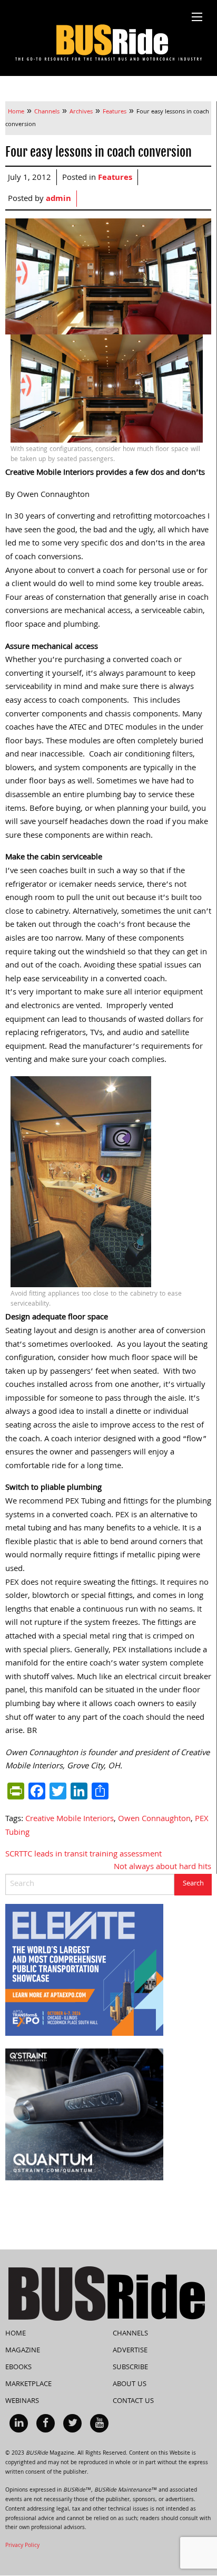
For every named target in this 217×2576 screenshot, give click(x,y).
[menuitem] (19, 2423)
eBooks (18, 2368)
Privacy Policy (22, 2546)
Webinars (22, 2401)
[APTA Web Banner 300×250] (84, 1970)
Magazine (23, 2351)
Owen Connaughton (154, 1820)
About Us (130, 2385)
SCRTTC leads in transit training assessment (83, 1855)
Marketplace (28, 2385)
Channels (130, 2334)
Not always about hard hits (162, 1868)
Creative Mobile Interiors (70, 1820)
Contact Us (133, 2401)
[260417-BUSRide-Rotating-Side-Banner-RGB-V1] (84, 2115)
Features (115, 178)
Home (16, 2334)
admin (58, 199)
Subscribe (130, 2368)
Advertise (130, 2351)
